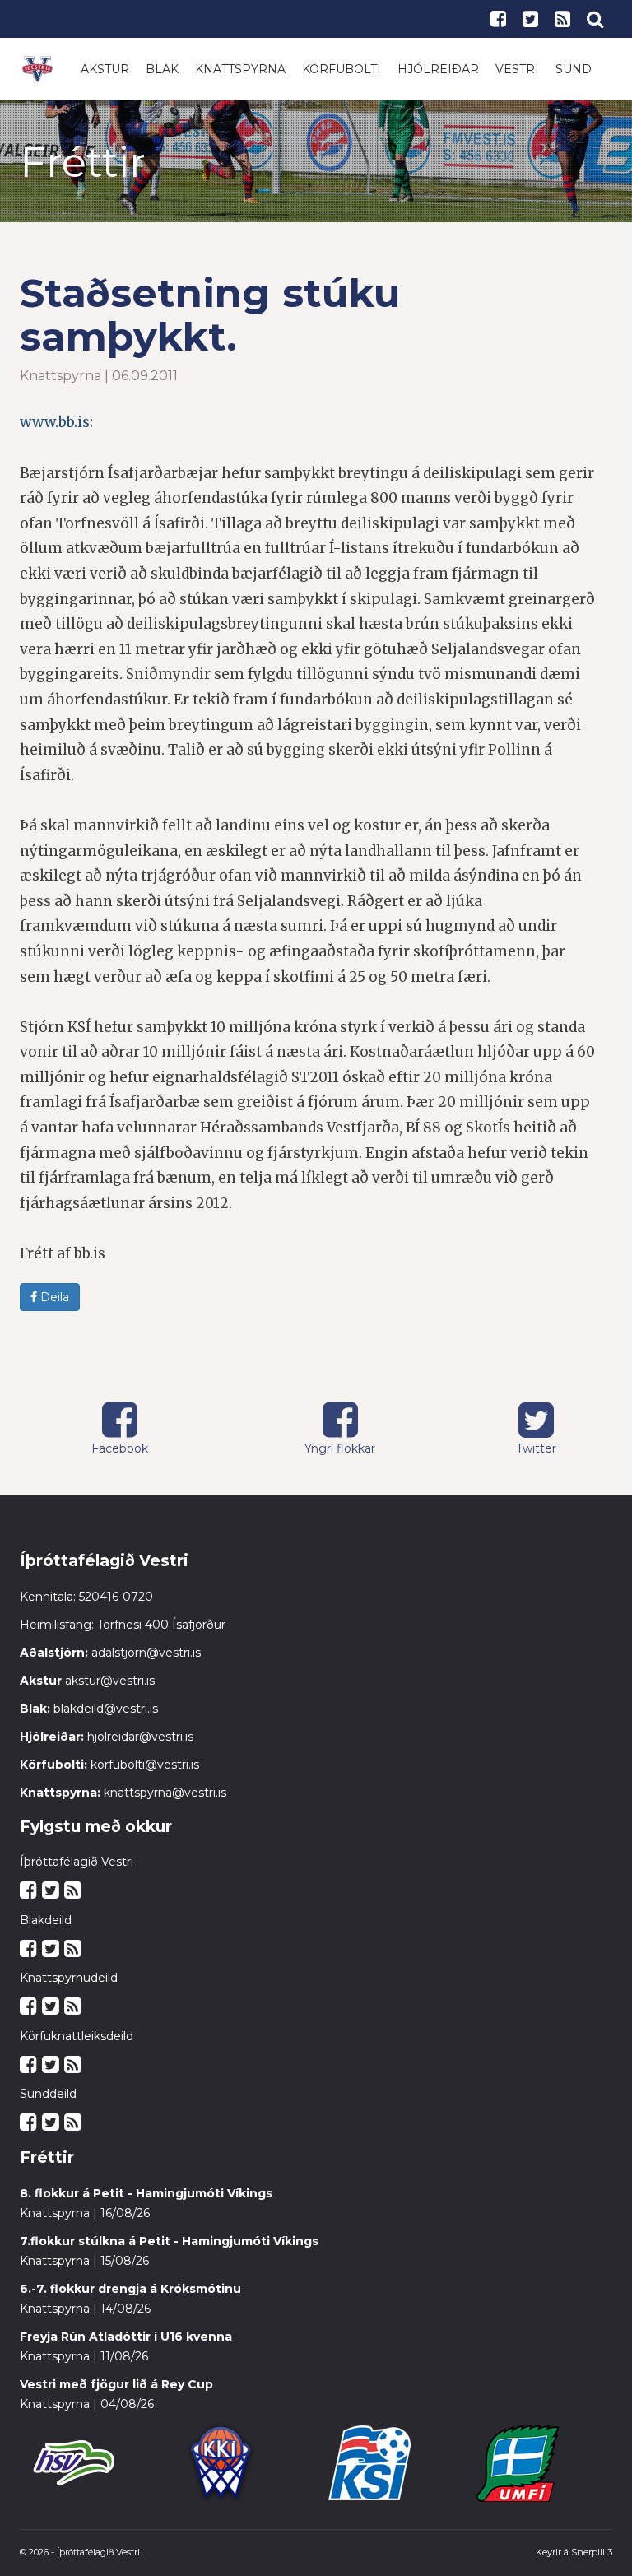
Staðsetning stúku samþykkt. (210, 315)
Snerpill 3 (592, 2552)
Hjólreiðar (438, 69)
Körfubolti (342, 69)
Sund (574, 69)
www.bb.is (55, 422)
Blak (162, 69)
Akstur (105, 69)
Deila (53, 1297)
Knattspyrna (240, 69)
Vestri (517, 69)
